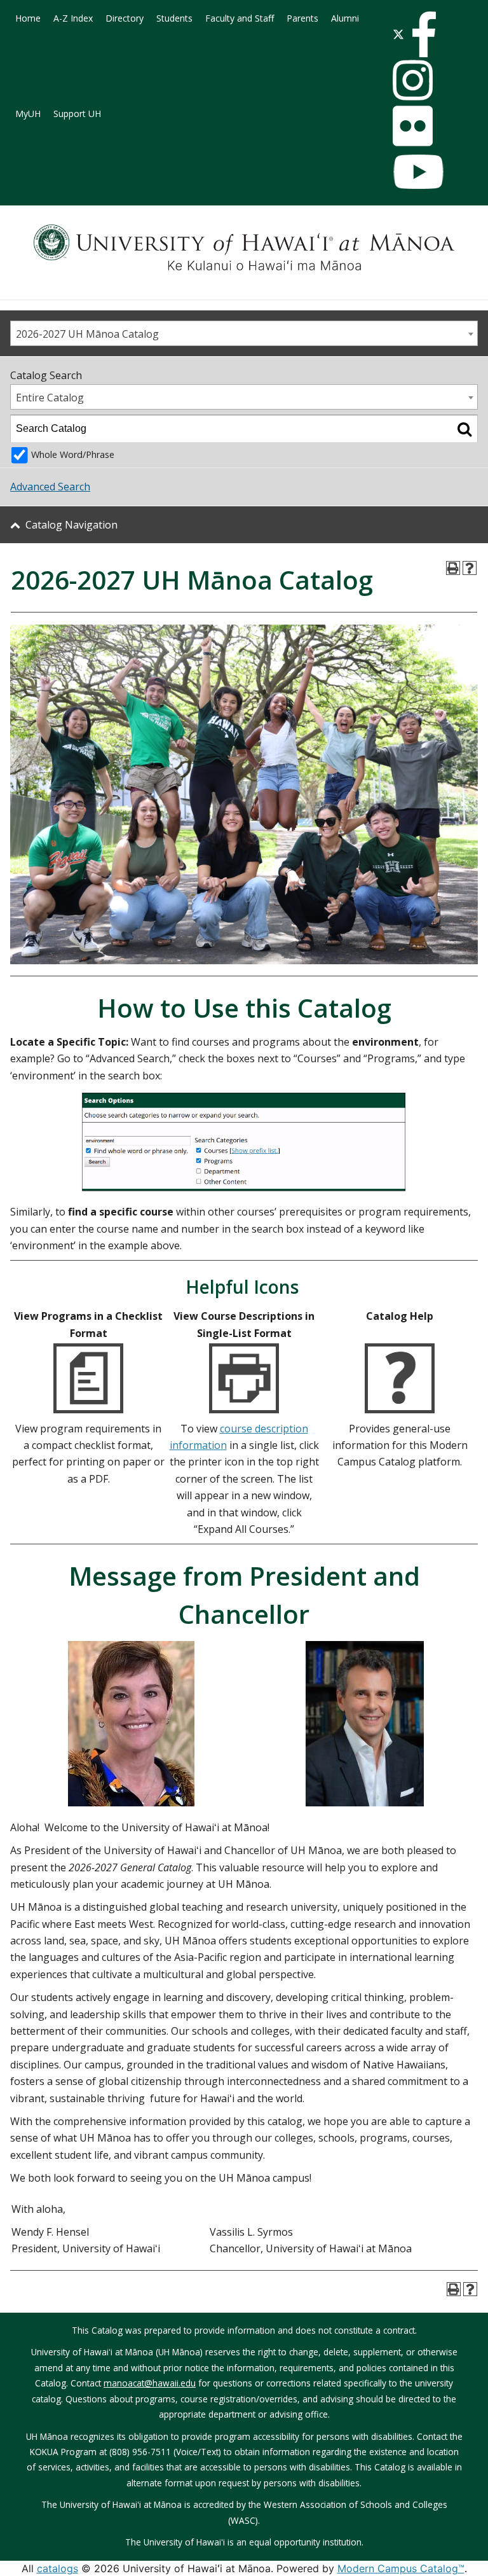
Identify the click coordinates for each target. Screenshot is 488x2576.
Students (174, 18)
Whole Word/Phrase (73, 454)
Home (28, 18)
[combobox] (244, 333)
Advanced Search (50, 487)
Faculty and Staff (240, 18)
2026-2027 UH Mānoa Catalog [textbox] (87, 334)
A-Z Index (73, 18)
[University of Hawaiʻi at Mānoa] (244, 247)
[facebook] (424, 33)
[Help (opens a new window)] (470, 568)
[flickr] (413, 125)
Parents (302, 18)
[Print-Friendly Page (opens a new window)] (453, 568)
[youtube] (418, 170)
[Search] (464, 429)
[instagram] (413, 79)
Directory (125, 18)
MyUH (28, 114)
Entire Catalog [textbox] (50, 398)
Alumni (345, 18)
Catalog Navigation (71, 525)
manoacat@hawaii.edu (150, 2383)
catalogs (58, 2568)
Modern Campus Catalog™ (401, 2568)
